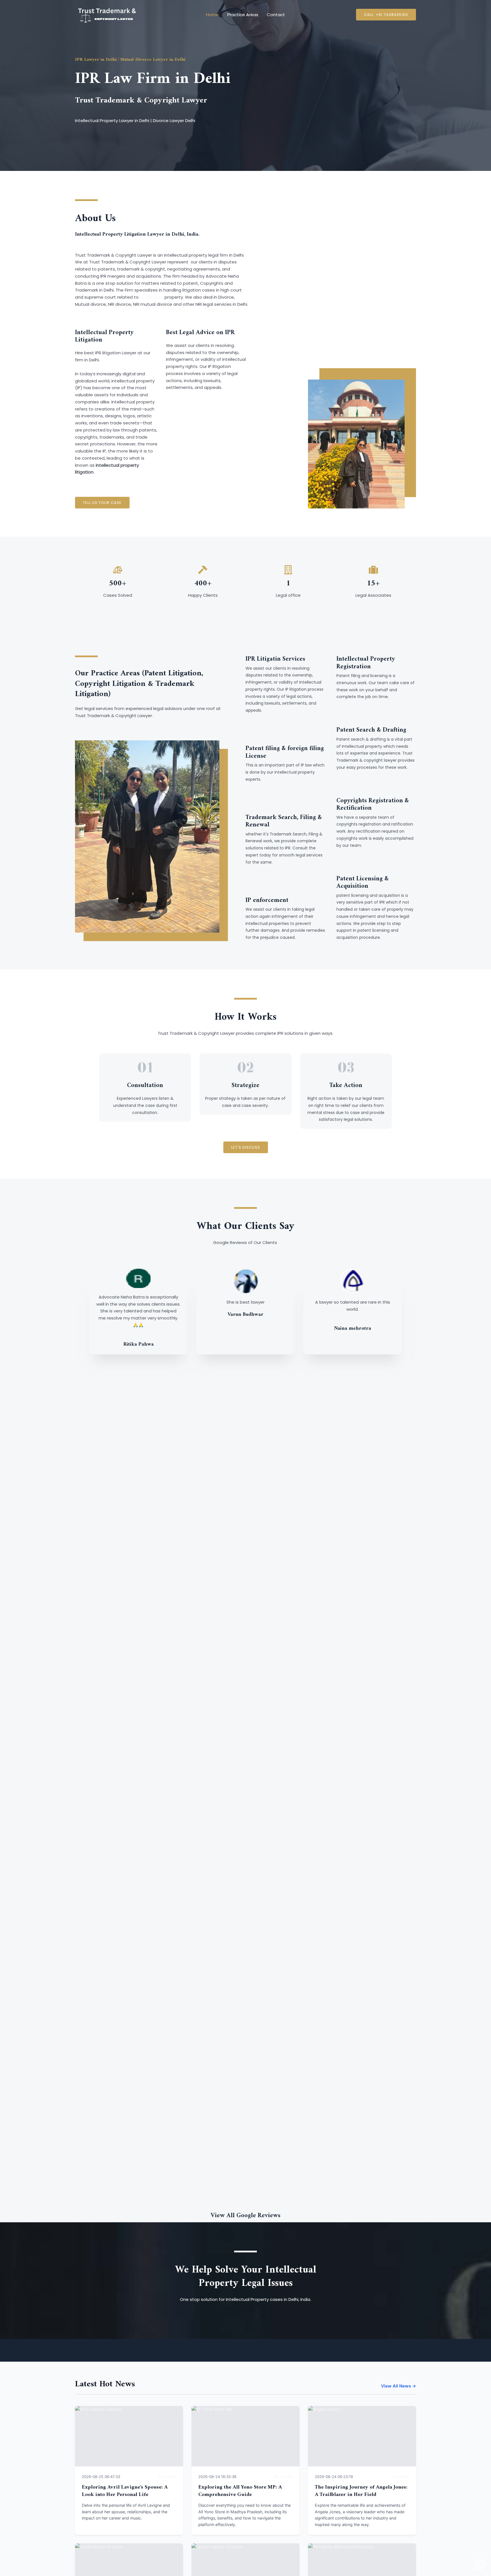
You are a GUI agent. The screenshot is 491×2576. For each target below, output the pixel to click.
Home (212, 15)
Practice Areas (243, 15)
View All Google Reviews (246, 2216)
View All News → (399, 2386)
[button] (386, 15)
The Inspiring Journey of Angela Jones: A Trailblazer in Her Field (361, 2491)
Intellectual (152, 297)
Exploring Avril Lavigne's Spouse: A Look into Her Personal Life (125, 2491)
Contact (276, 15)
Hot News (167, 2477)
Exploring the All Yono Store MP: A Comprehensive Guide (240, 2491)
